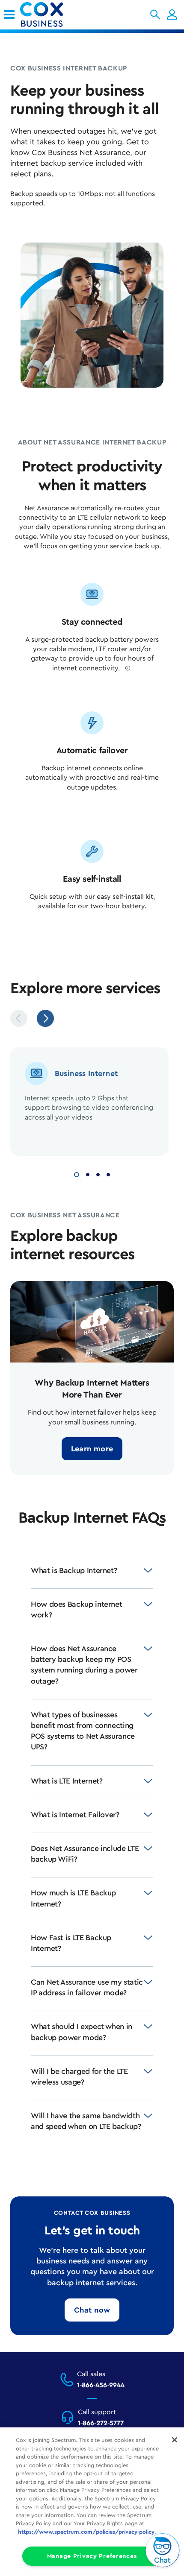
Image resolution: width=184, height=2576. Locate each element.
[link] (9, 15)
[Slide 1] (77, 1174)
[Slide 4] (108, 1174)
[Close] (175, 2440)
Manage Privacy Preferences (92, 2556)
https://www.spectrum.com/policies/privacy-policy (86, 2532)
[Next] (45, 1018)
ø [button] (128, 668)
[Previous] (19, 1018)
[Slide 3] (98, 1174)
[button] (155, 15)
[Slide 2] (88, 1174)
